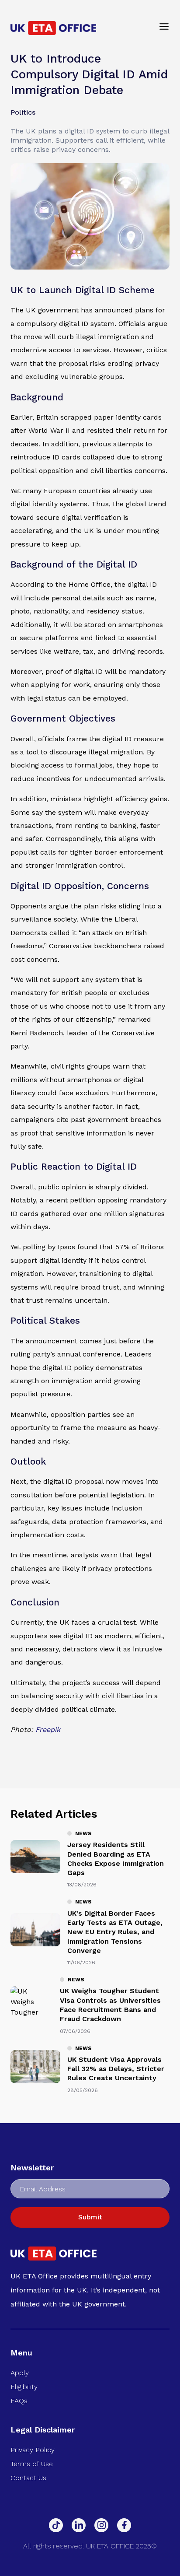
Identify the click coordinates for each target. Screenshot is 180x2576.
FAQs (19, 2401)
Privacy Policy (33, 2450)
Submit (90, 2217)
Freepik (48, 1730)
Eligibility (24, 2387)
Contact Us (28, 2478)
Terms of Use (32, 2464)
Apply (20, 2373)
